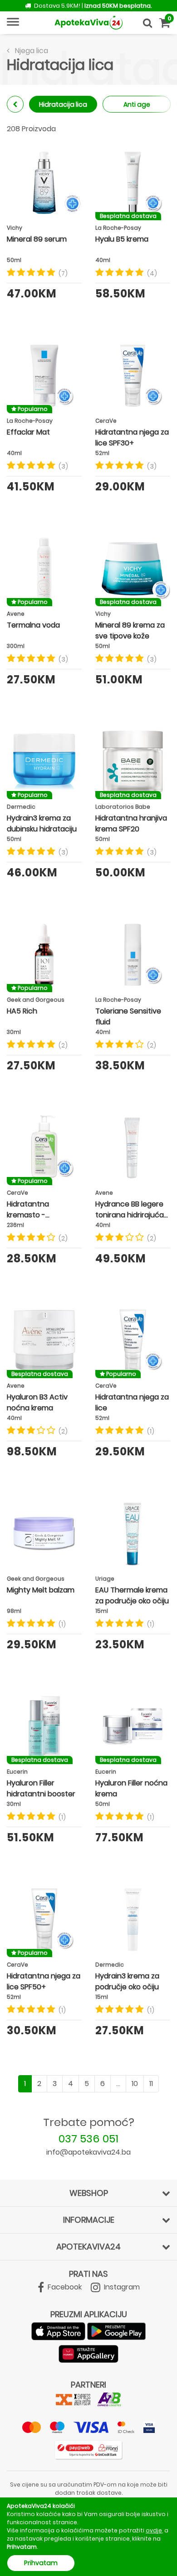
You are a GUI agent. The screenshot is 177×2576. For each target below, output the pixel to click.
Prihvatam (41, 2563)
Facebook (64, 2287)
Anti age (137, 104)
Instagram (121, 2287)
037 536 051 (88, 2138)
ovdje (154, 2530)
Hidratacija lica (63, 104)
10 (135, 2084)
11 (151, 2084)
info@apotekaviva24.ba (88, 2152)
